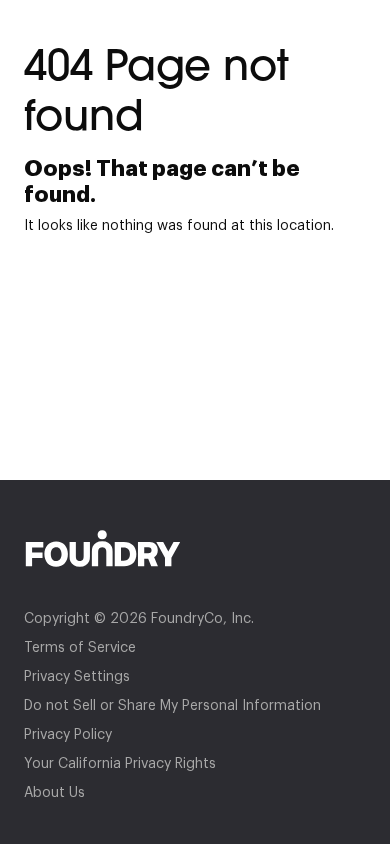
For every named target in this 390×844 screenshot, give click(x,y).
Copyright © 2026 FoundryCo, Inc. (139, 619)
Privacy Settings (77, 677)
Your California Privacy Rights (120, 764)
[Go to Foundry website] (195, 548)
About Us (54, 793)
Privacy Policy (68, 735)
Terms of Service (80, 648)
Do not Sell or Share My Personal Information (172, 706)
